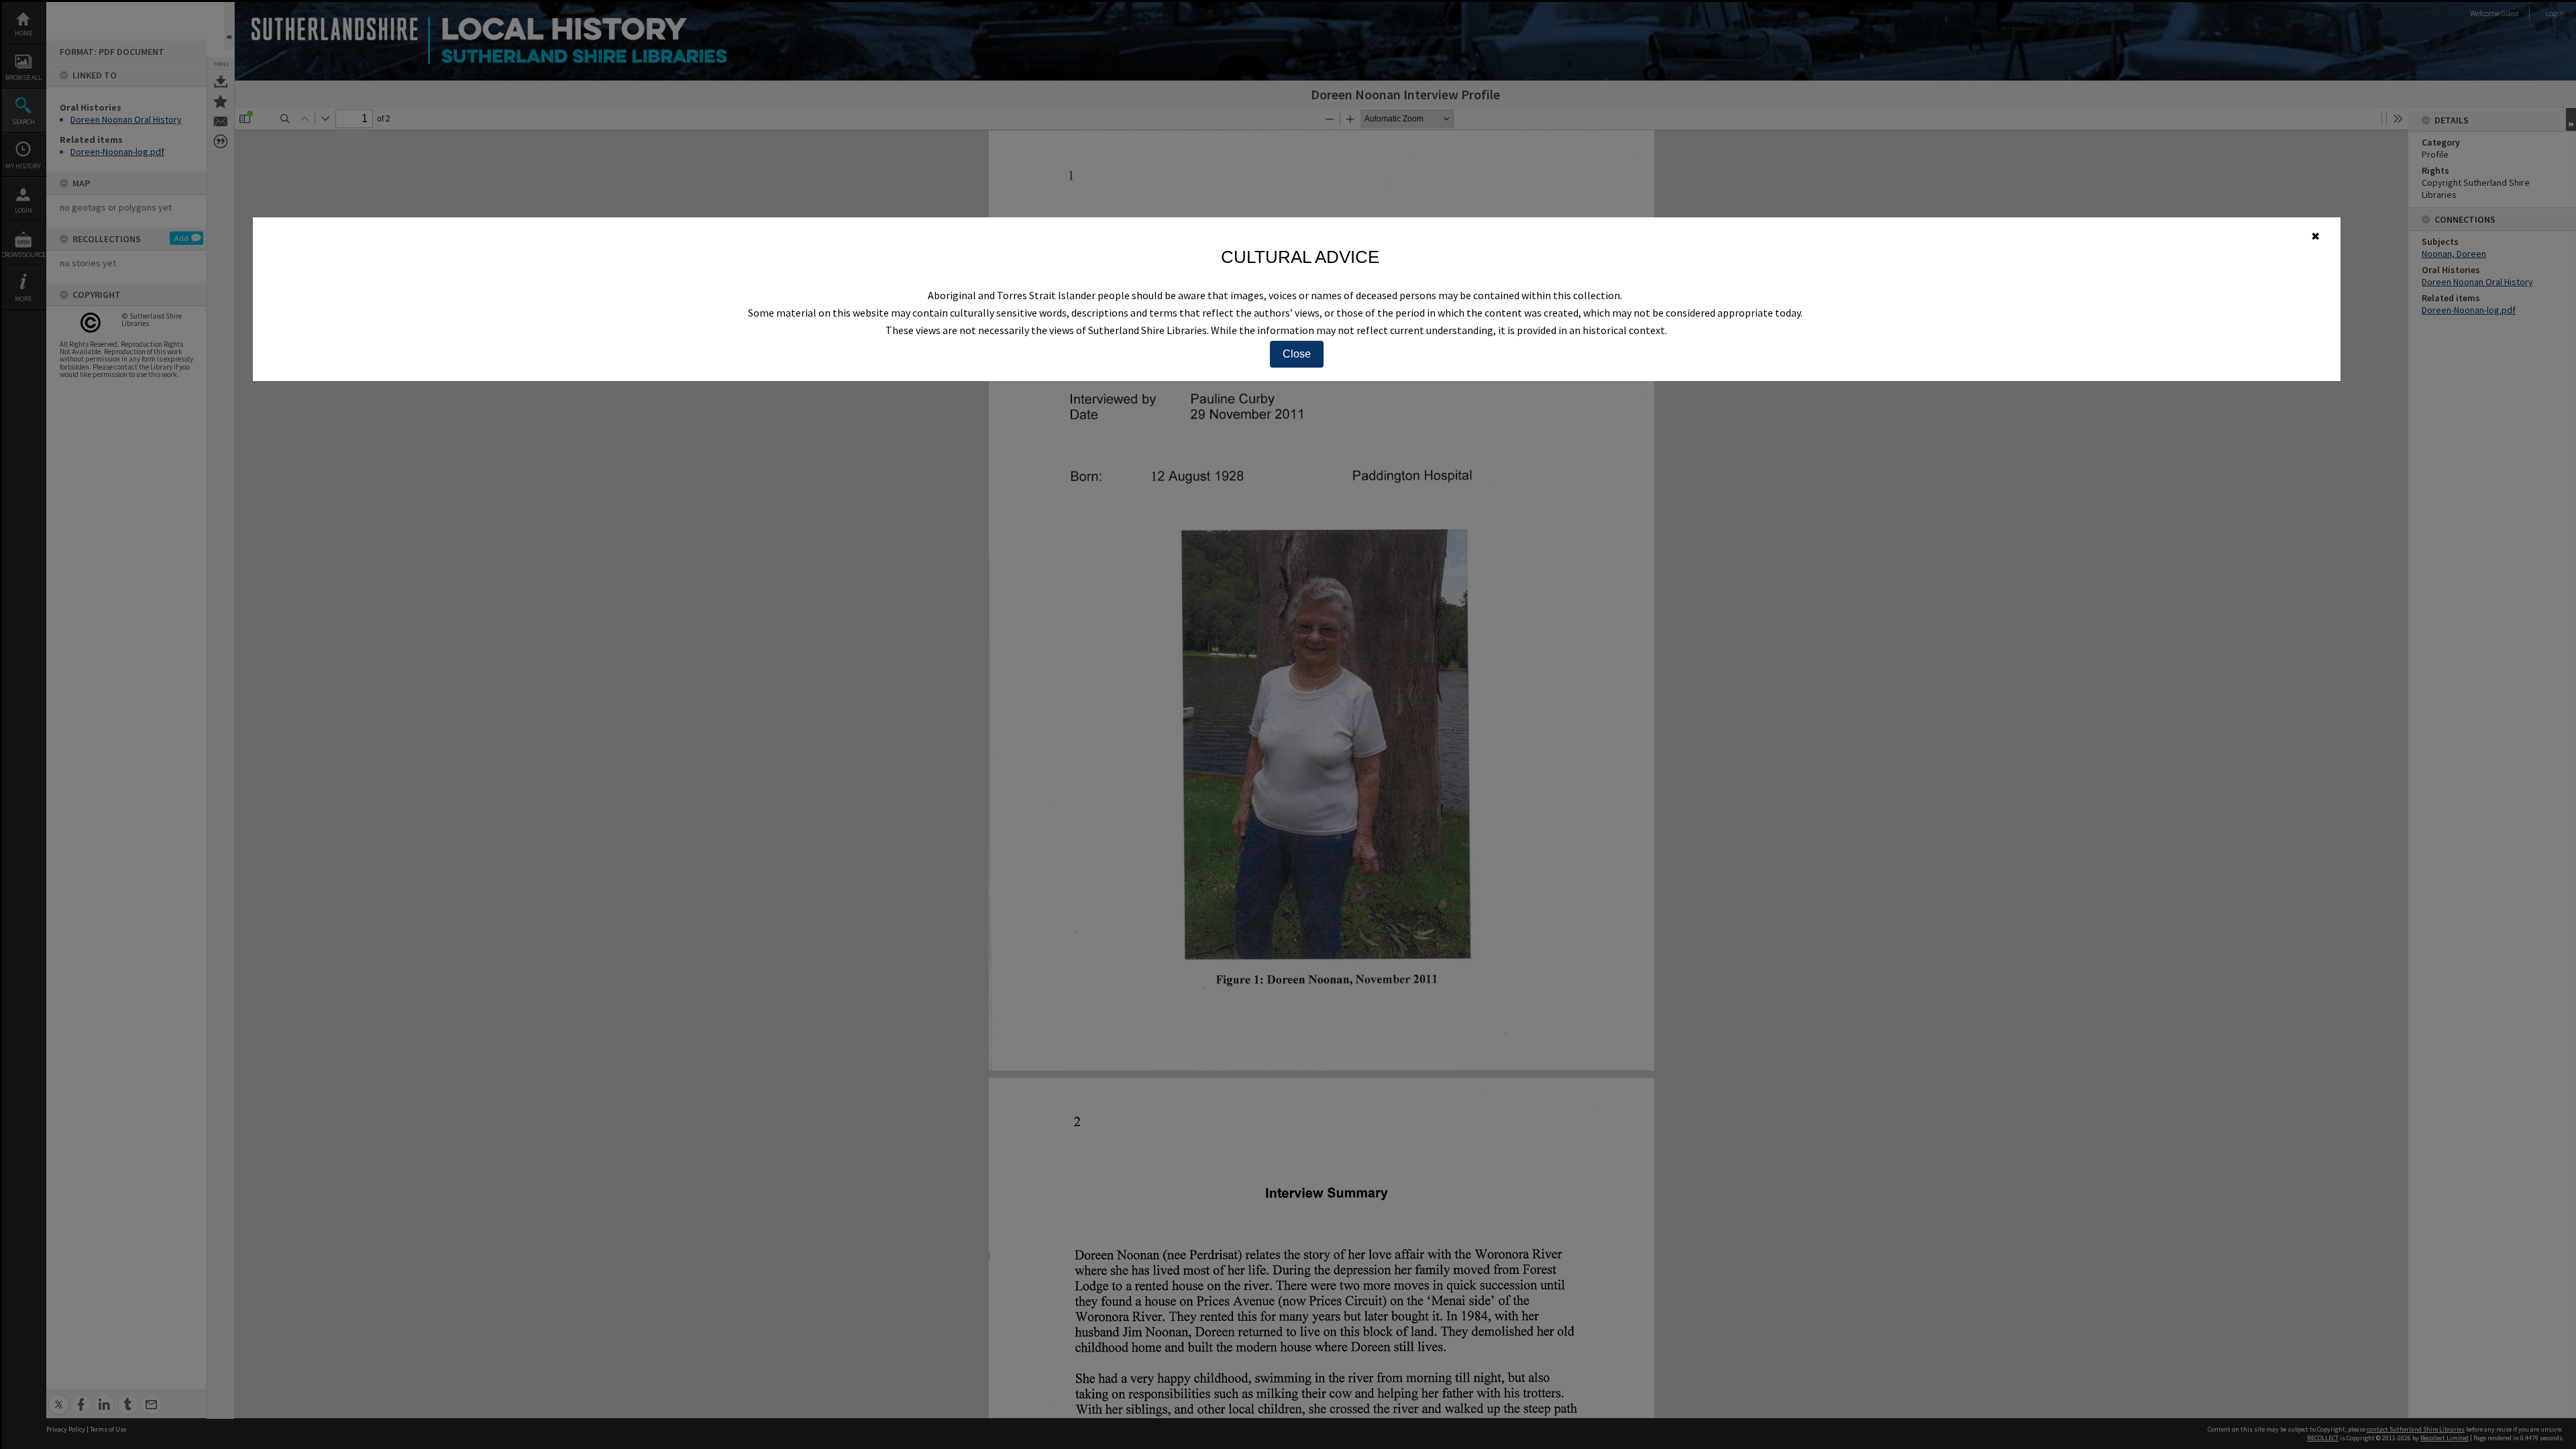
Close (1297, 354)
